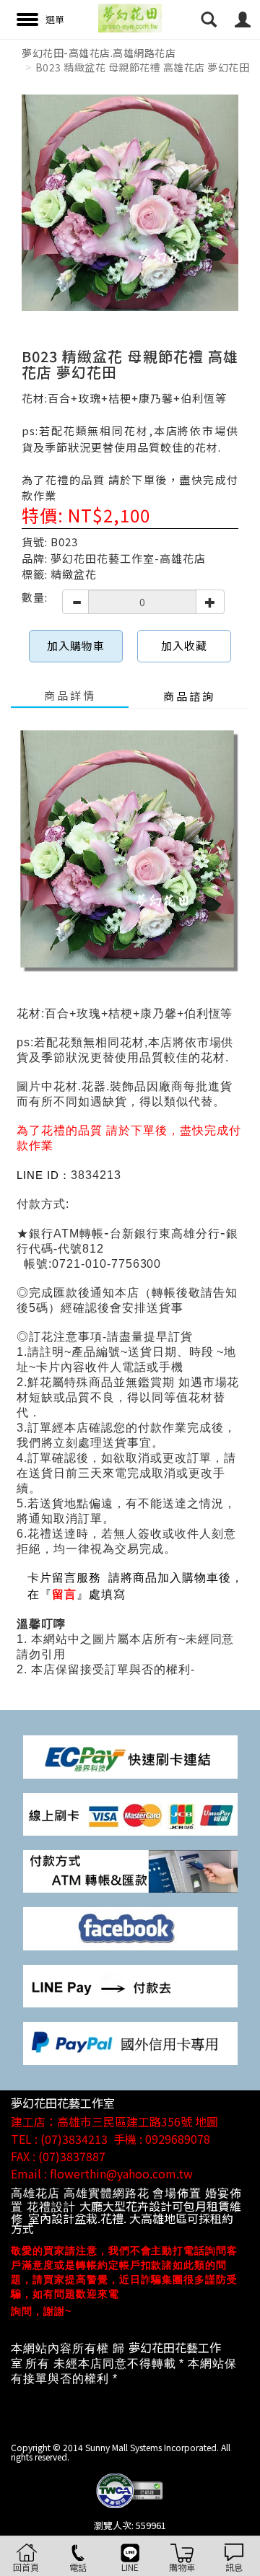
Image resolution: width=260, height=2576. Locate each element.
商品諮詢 (189, 696)
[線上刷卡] (130, 1813)
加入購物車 (76, 645)
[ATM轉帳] (130, 1870)
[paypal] (130, 2042)
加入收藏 (184, 645)
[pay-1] (130, 1755)
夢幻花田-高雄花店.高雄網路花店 (99, 53)
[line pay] (130, 1985)
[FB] (130, 1928)
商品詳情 (70, 695)
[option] (130, 203)
